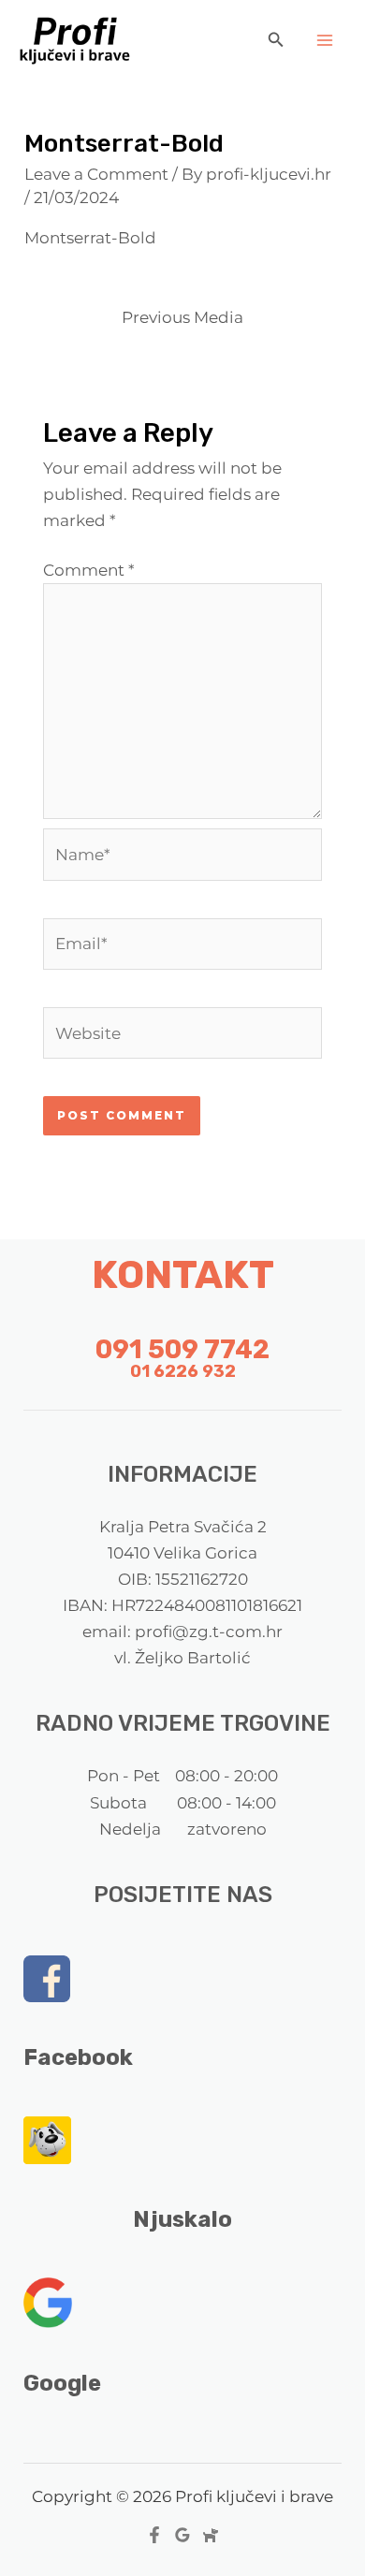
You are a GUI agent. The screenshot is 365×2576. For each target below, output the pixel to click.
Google (62, 2383)
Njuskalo (182, 2219)
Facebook (78, 2057)
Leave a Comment (96, 174)
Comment (89, 570)
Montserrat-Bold (90, 238)
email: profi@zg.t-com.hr (182, 1632)
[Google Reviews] (182, 2535)
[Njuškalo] (211, 2535)
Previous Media (182, 317)
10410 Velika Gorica (182, 1553)
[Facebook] (154, 2535)
